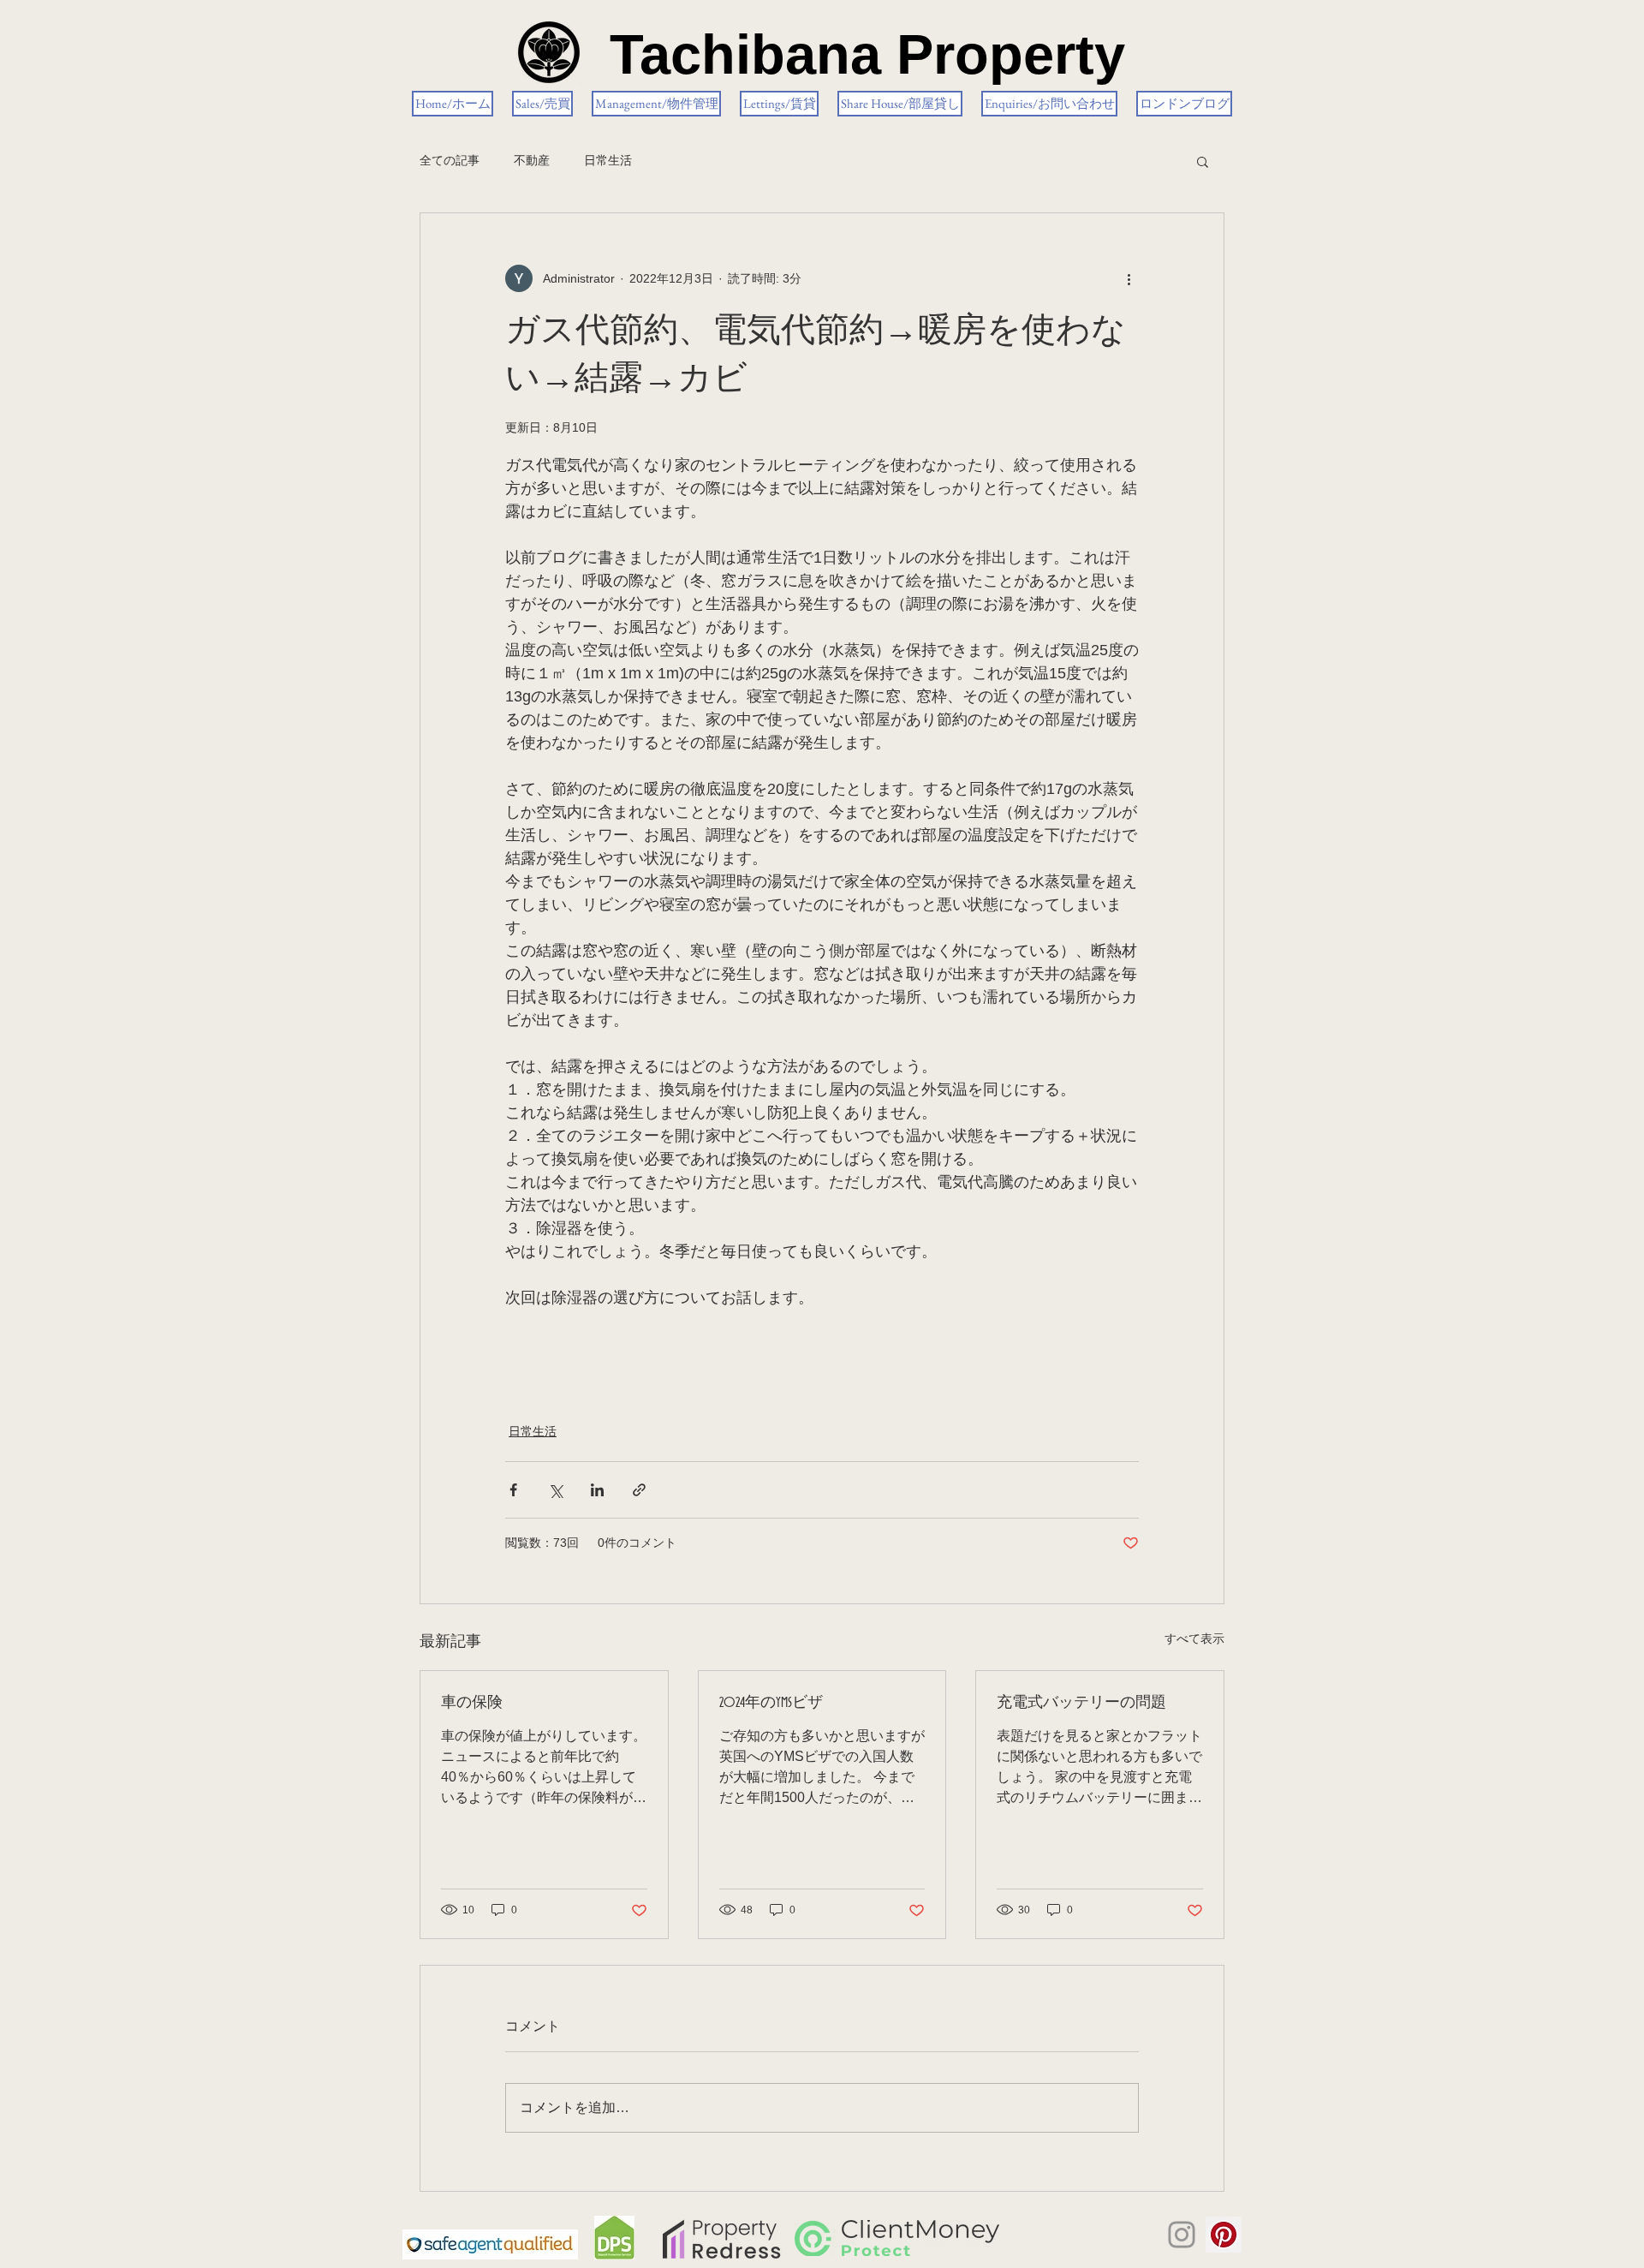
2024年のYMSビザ (771, 1703)
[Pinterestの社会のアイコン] (1224, 2235)
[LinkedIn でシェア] (597, 1490)
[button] (1203, 161)
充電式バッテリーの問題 (1081, 1703)
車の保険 (472, 1703)
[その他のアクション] (1129, 278)
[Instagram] (1182, 2235)
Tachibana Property (867, 54)
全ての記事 (450, 160)
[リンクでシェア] (639, 1490)
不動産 (532, 160)
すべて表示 (1194, 1638)
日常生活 (608, 160)
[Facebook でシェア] (513, 1490)
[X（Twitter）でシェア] (555, 1490)
